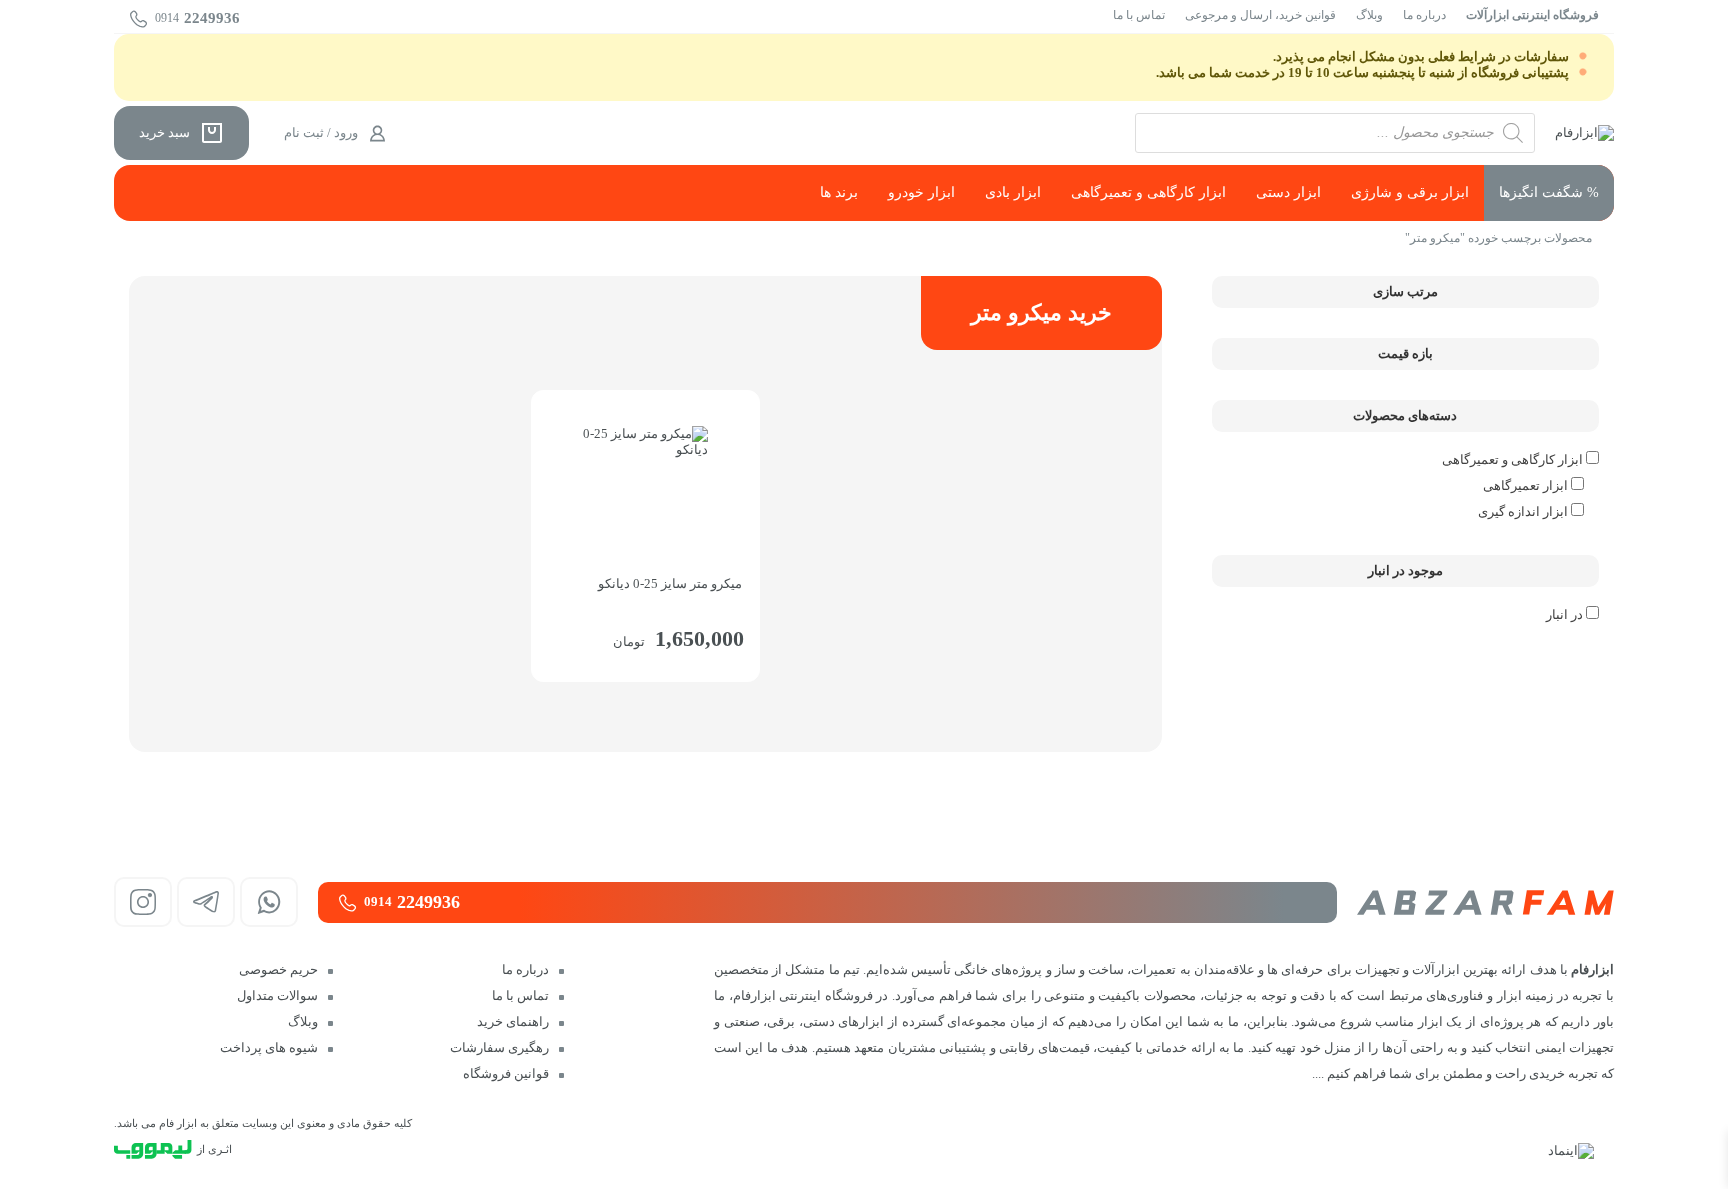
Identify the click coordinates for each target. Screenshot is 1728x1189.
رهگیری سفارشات (499, 1047)
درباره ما (1424, 15)
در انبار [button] (1564, 614)
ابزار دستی (1288, 192)
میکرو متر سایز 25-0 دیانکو (670, 583)
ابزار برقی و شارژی (1410, 192)
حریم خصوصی (278, 969)
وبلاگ (1369, 15)
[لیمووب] (153, 1149)
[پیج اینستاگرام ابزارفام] (143, 902)
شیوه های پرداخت (269, 1047)
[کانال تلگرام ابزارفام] (206, 902)
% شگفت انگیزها (1549, 192)
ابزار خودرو (921, 192)
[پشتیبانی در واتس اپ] (269, 902)
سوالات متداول (277, 995)
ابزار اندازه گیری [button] (1524, 511)
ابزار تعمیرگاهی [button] (1527, 485)
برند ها (839, 192)
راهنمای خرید (513, 1021)
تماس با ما (1139, 15)
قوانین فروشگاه (506, 1073)
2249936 (197, 18)
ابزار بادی (1013, 192)
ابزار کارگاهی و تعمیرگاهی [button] (1514, 459)
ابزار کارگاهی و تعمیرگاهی (1148, 192)
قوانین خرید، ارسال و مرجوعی (1260, 15)
